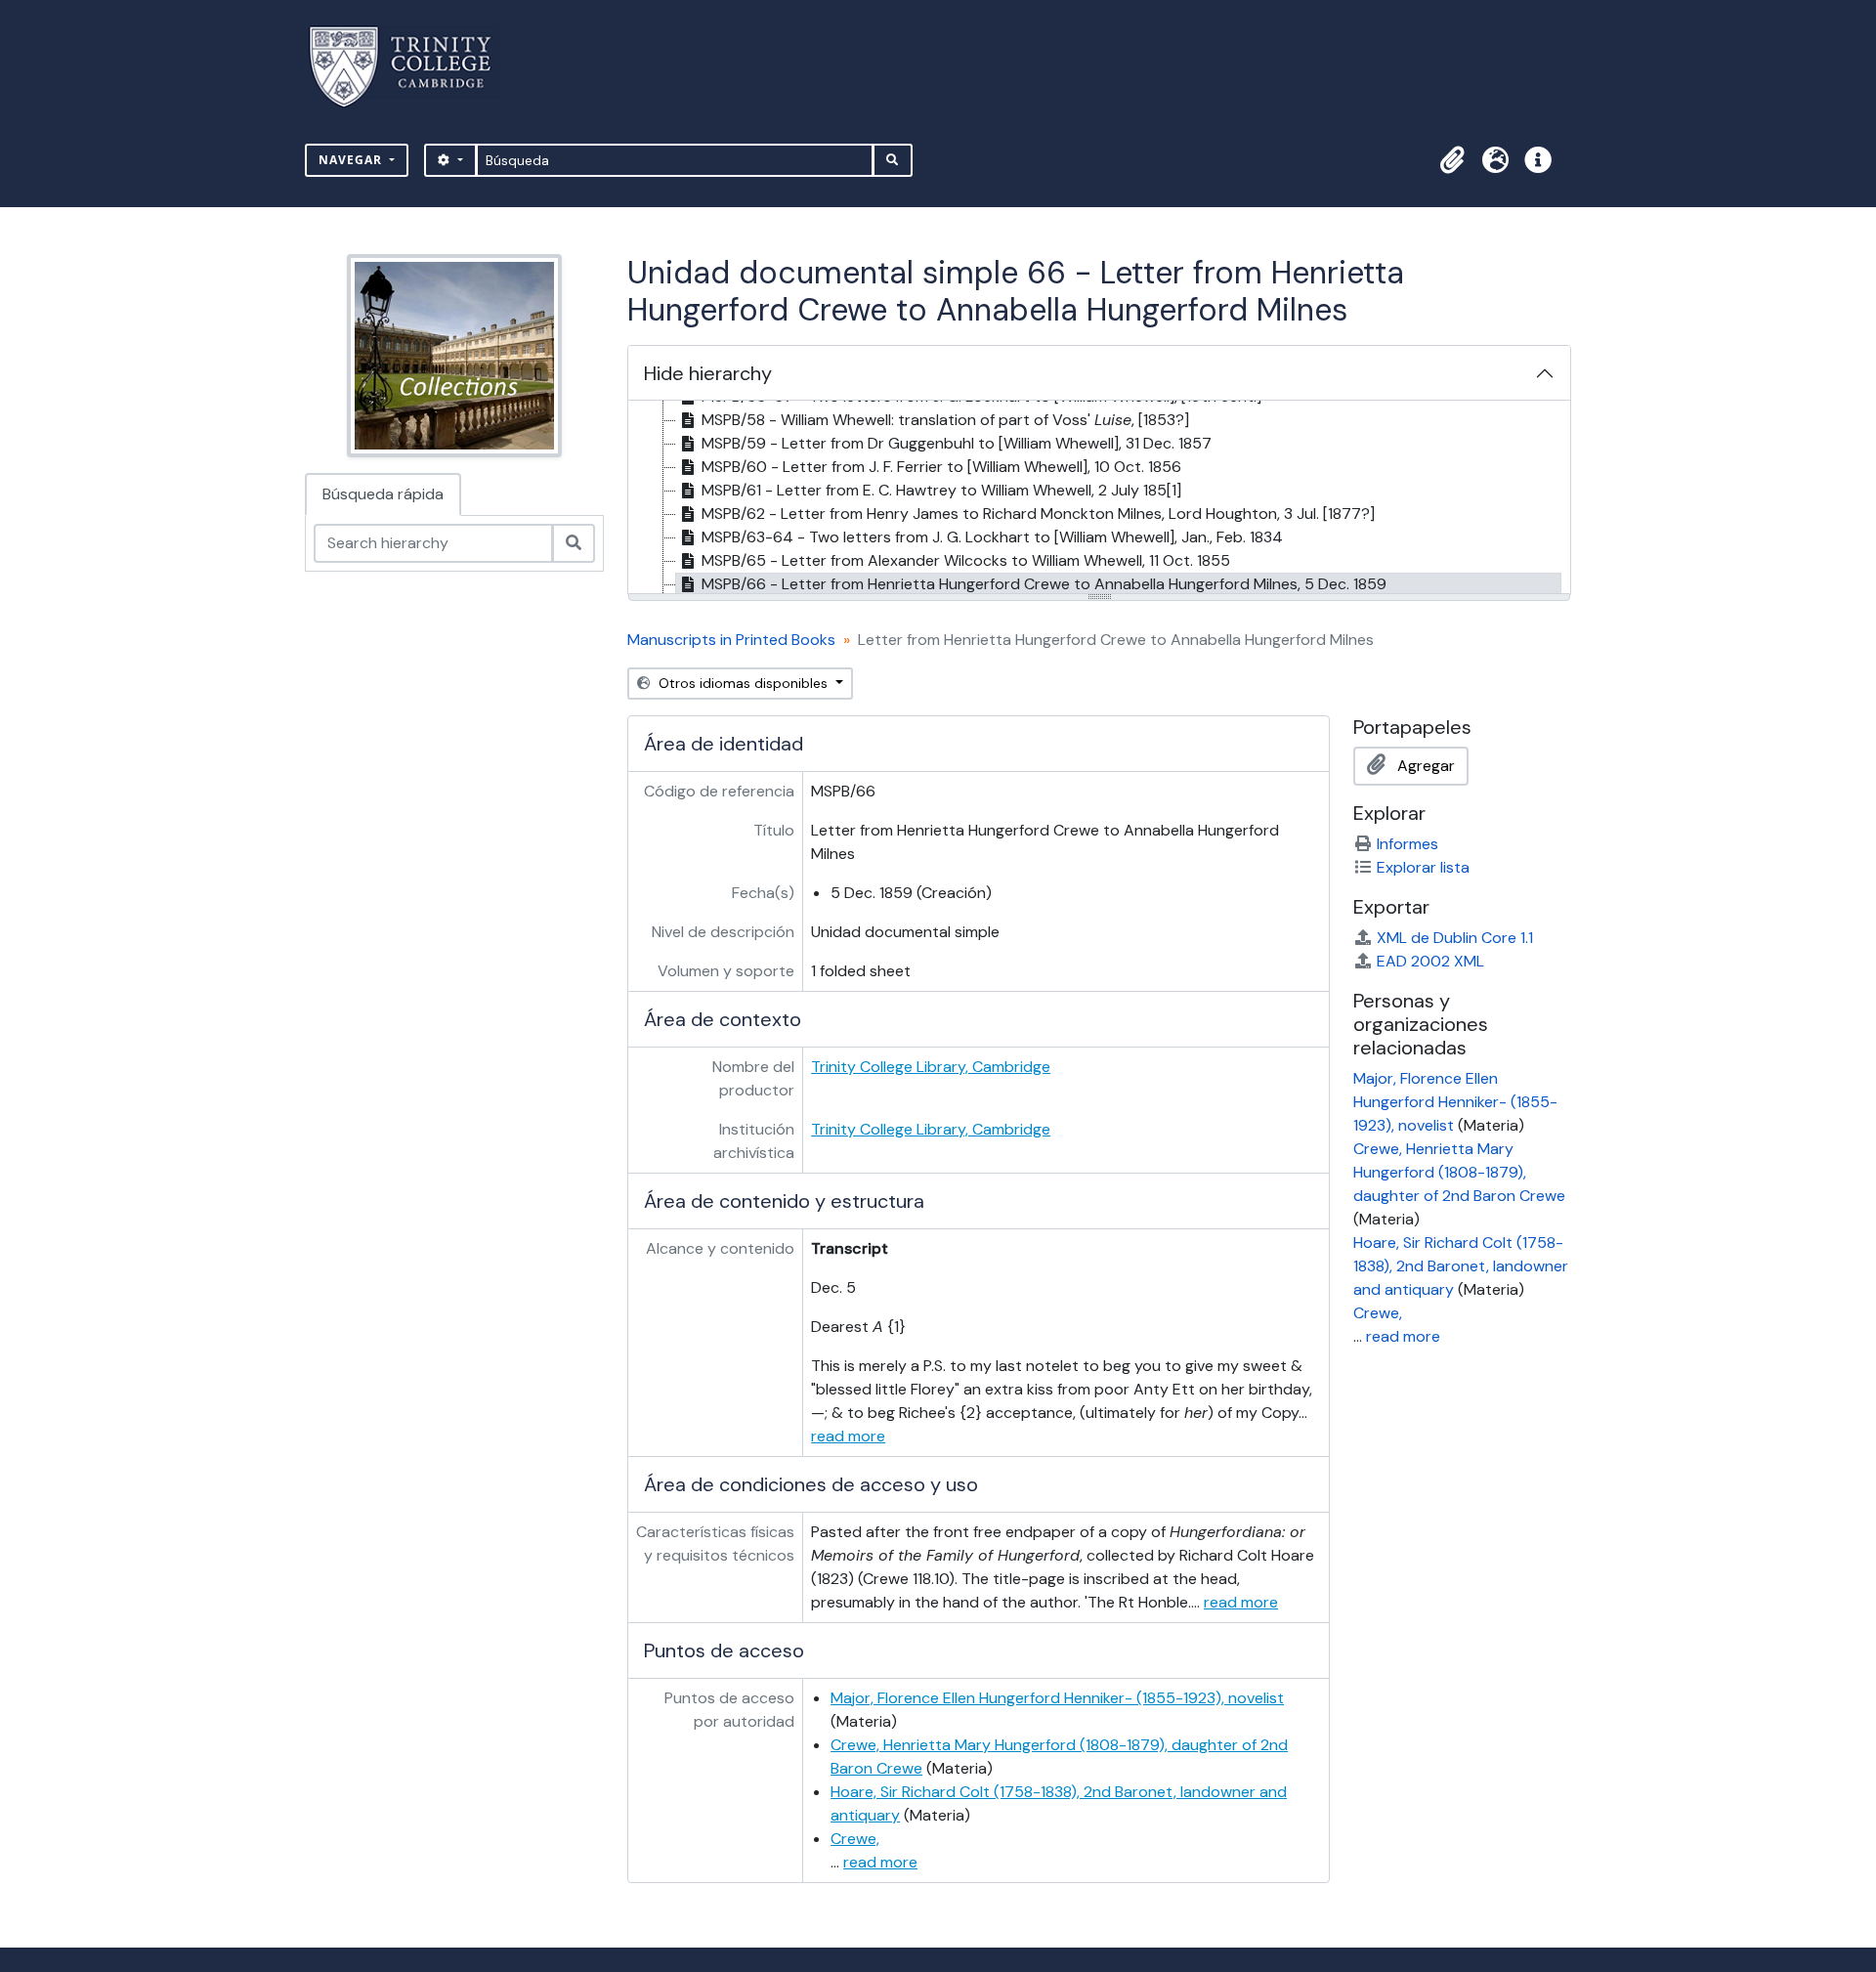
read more (848, 1436)
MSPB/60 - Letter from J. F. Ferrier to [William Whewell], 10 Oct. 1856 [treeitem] (941, 467)
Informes (1407, 844)
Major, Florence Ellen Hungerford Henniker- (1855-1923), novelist (1057, 1698)
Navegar (352, 160)
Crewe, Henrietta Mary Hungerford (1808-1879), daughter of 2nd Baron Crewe (1459, 1172)
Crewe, (855, 1839)
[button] (1452, 160)
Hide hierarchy (708, 373)
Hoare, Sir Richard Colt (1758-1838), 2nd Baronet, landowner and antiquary (1461, 1266)
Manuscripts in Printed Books (731, 640)
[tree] (1099, 498)
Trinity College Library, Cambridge (931, 1067)
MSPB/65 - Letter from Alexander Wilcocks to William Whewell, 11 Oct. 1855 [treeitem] (966, 560)
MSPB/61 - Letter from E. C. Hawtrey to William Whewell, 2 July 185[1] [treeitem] (941, 490)
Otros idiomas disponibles (743, 683)
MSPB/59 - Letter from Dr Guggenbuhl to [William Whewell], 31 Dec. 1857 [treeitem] (957, 443)
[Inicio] (412, 67)
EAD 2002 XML (1430, 961)
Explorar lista (1423, 867)
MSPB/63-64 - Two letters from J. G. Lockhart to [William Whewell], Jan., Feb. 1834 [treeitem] (992, 537)
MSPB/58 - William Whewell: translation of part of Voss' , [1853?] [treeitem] (945, 420)
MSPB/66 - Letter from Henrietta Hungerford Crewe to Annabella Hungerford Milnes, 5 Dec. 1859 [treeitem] (1044, 584)
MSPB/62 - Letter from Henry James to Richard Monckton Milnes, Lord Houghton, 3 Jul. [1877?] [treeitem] (1038, 514)
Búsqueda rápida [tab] (383, 494)
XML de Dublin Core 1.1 (1455, 938)
